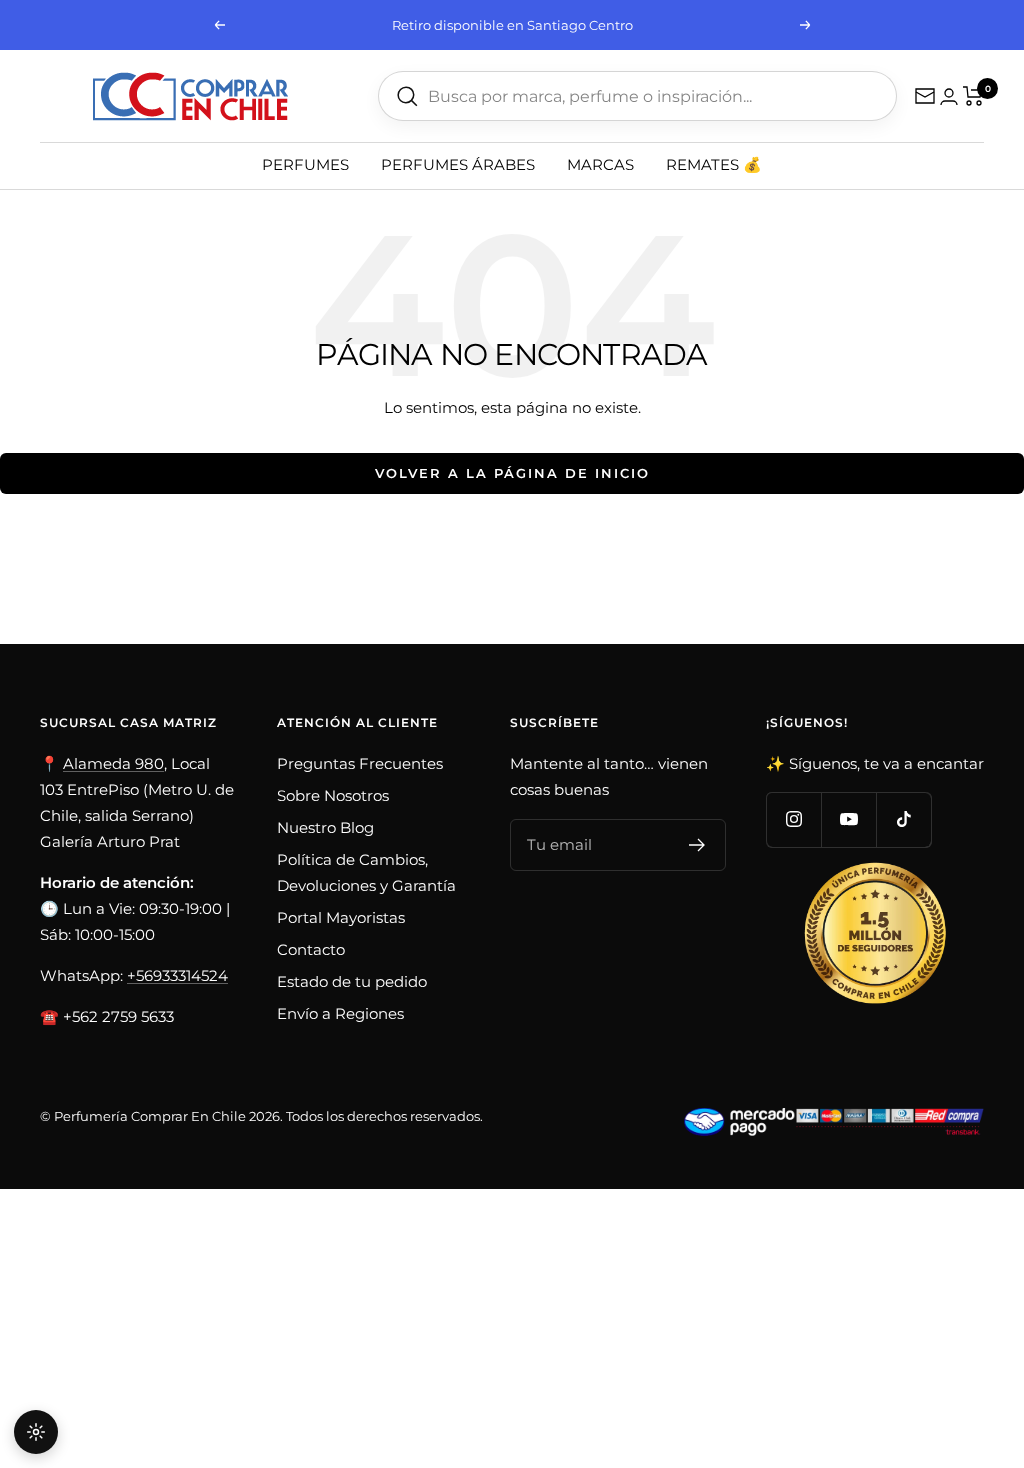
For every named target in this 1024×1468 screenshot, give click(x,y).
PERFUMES (305, 164)
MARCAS (600, 164)
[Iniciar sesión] (949, 96)
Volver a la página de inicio (512, 473)
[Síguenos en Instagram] (793, 819)
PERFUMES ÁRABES (458, 164)
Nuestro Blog (325, 827)
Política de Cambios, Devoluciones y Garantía (366, 872)
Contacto (311, 949)
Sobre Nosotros (333, 795)
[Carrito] (973, 96)
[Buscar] (407, 96)
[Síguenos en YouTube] (848, 819)
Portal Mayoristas (341, 917)
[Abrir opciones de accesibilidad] (36, 1432)
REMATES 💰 (714, 164)
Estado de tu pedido (352, 981)
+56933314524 (177, 975)
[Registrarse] (697, 845)
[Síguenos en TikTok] (903, 819)
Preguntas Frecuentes (360, 763)
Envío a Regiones (340, 1013)
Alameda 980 (113, 763)
